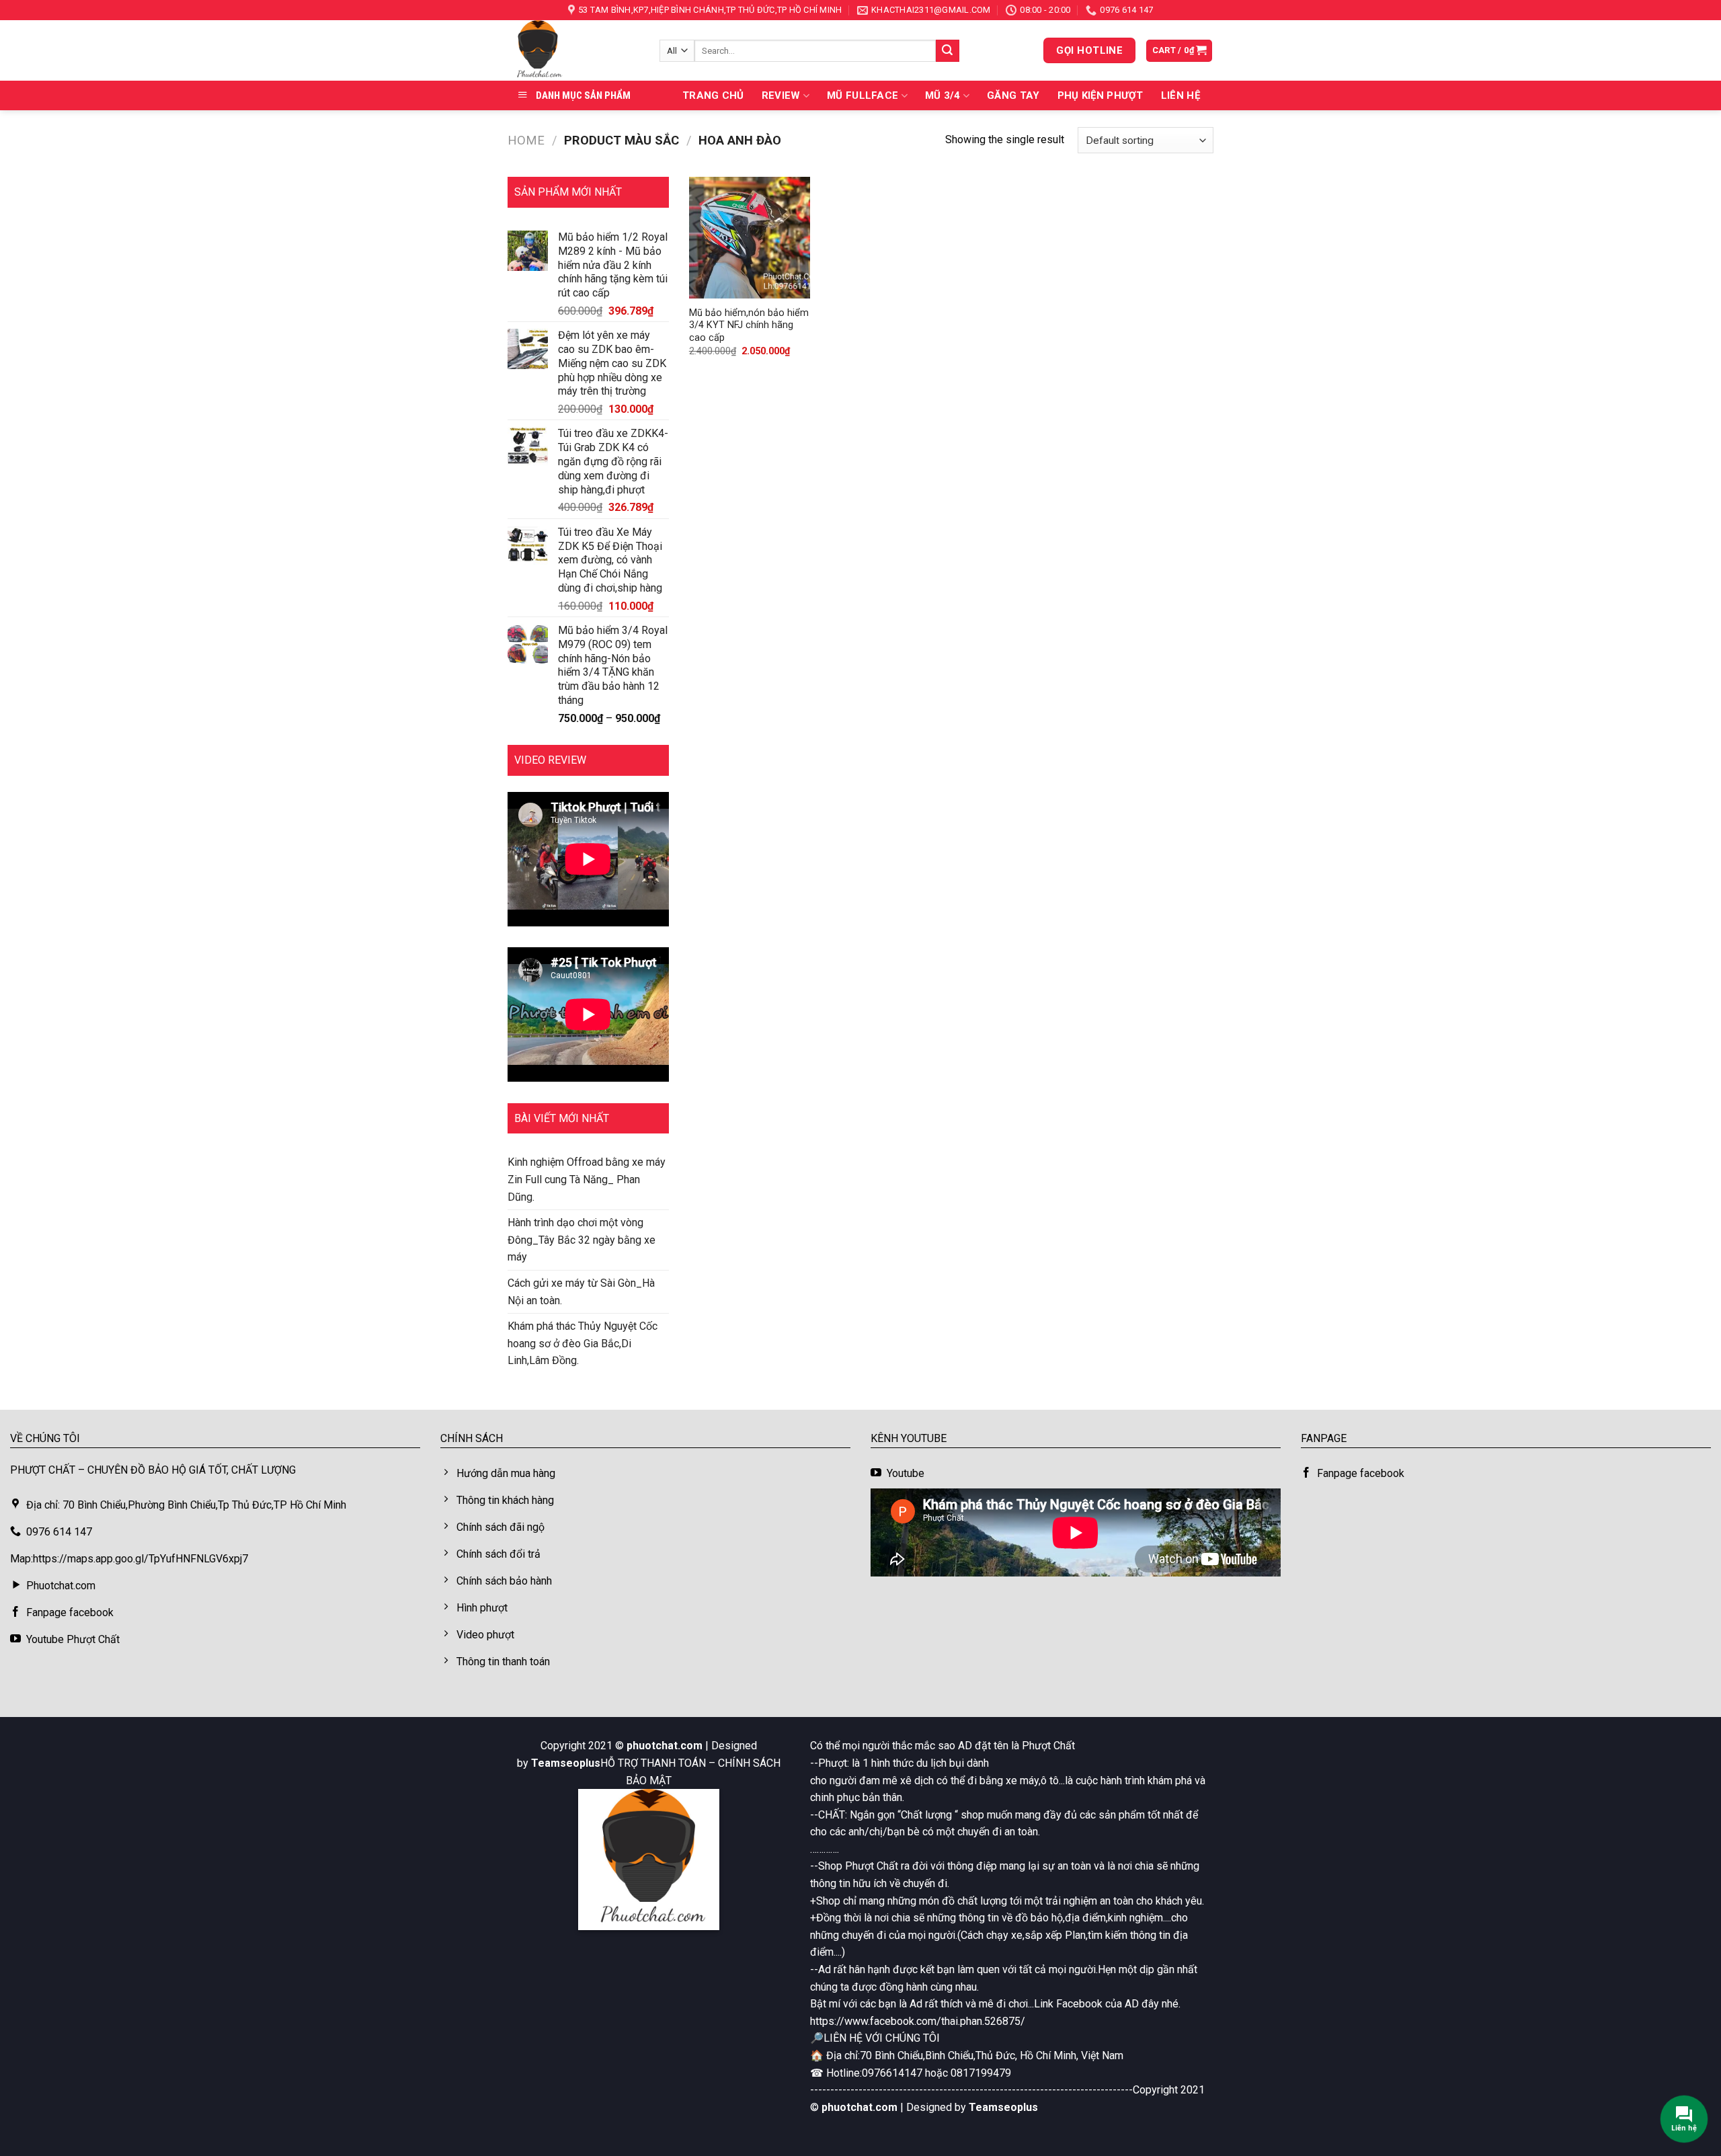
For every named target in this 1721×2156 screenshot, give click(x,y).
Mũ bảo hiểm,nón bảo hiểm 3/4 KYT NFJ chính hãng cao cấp (749, 325)
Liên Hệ (1180, 95)
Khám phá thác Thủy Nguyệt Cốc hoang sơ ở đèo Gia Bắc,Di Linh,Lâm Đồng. (583, 1343)
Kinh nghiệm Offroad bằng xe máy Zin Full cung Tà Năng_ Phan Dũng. (587, 1179)
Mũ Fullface (863, 95)
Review (781, 95)
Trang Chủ (713, 95)
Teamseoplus (566, 1763)
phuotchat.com (665, 1746)
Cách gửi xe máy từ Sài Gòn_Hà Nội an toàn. (581, 1292)
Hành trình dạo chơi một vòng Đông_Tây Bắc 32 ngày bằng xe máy (582, 1240)
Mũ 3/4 (943, 95)
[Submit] (947, 51)
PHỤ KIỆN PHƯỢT (1100, 95)
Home (526, 140)
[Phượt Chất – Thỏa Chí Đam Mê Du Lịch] (573, 50)
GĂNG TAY (1013, 95)
